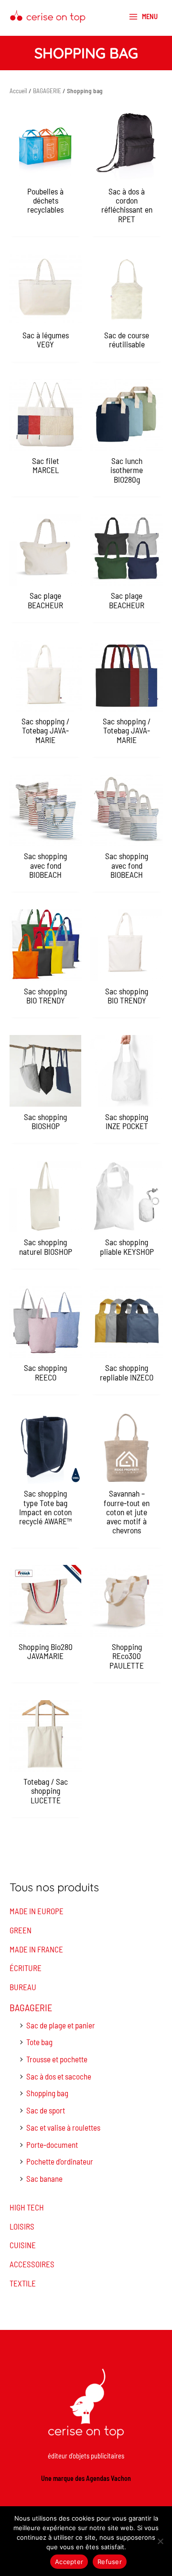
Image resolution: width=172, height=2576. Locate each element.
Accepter (69, 2562)
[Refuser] (160, 2541)
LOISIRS (22, 2226)
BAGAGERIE (31, 2007)
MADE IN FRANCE (36, 1949)
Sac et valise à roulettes (63, 2127)
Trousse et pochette (57, 2059)
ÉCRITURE (26, 1968)
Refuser (110, 2562)
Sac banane (44, 2178)
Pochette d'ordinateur (60, 2161)
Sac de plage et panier (61, 2025)
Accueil (18, 91)
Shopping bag (47, 2093)
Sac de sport (46, 2110)
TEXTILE (23, 2283)
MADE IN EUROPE (37, 1911)
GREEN (21, 1930)
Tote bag (39, 2042)
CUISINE (23, 2245)
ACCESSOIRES (32, 2264)
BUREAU (23, 1987)
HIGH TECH (27, 2207)
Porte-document (52, 2145)
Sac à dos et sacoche (59, 2076)
